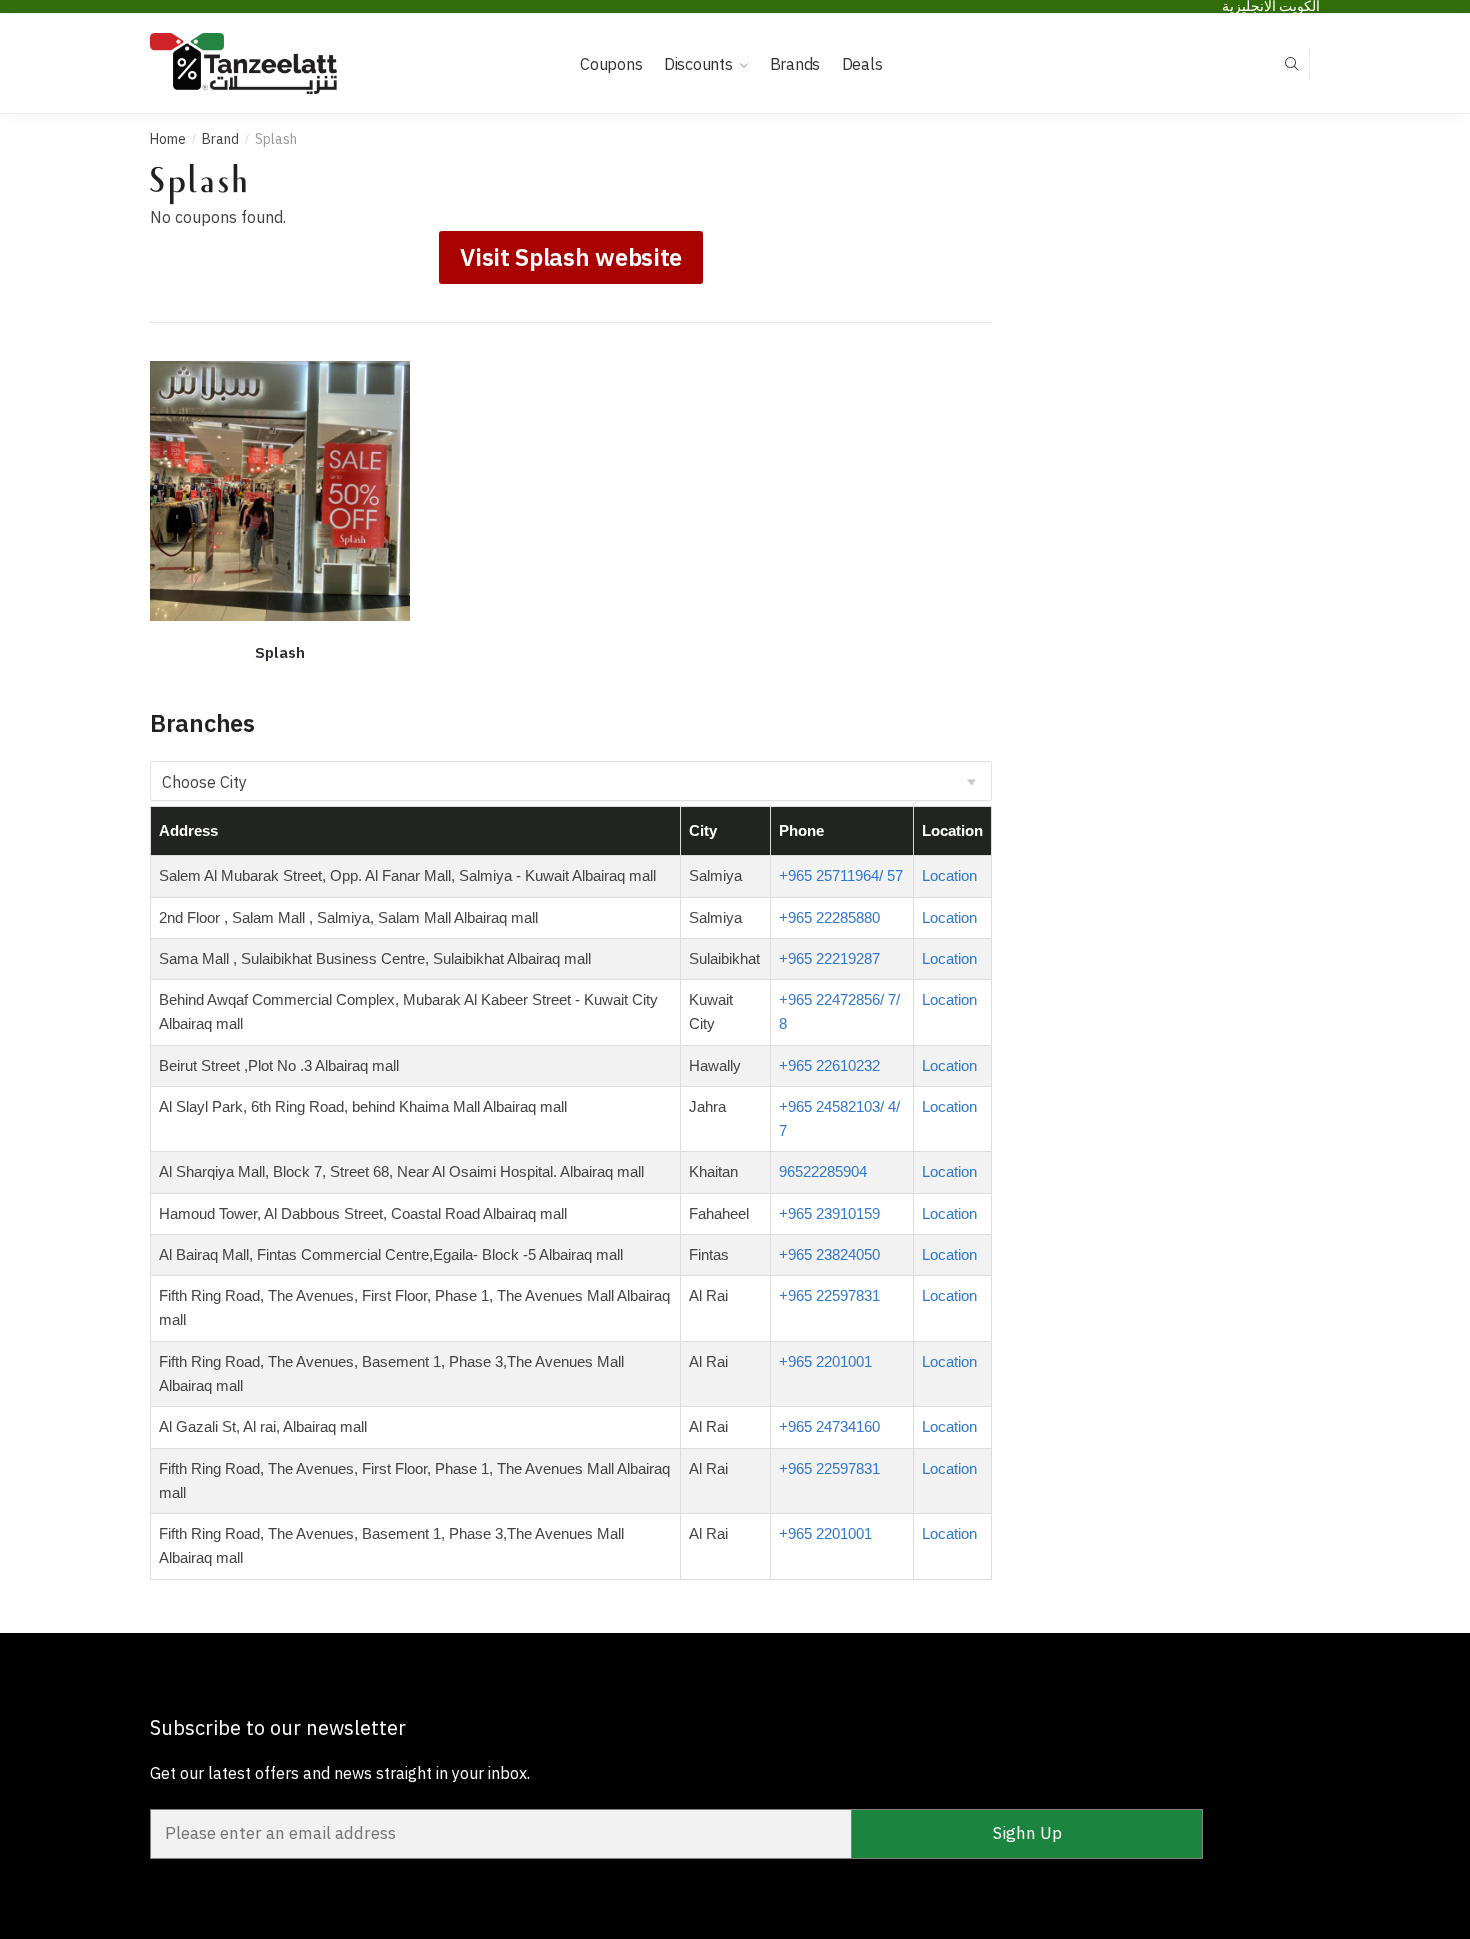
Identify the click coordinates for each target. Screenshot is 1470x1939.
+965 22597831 (829, 1295)
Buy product (280, 683)
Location (949, 875)
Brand (220, 139)
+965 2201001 (825, 1361)
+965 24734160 (829, 1426)
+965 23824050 (829, 1254)
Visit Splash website (571, 257)
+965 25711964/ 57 (841, 875)
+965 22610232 (829, 1065)
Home (168, 139)
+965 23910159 (829, 1213)
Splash (280, 652)
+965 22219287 (829, 958)
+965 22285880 (829, 917)
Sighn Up (1027, 1833)
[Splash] (280, 491)
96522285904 (823, 1171)
